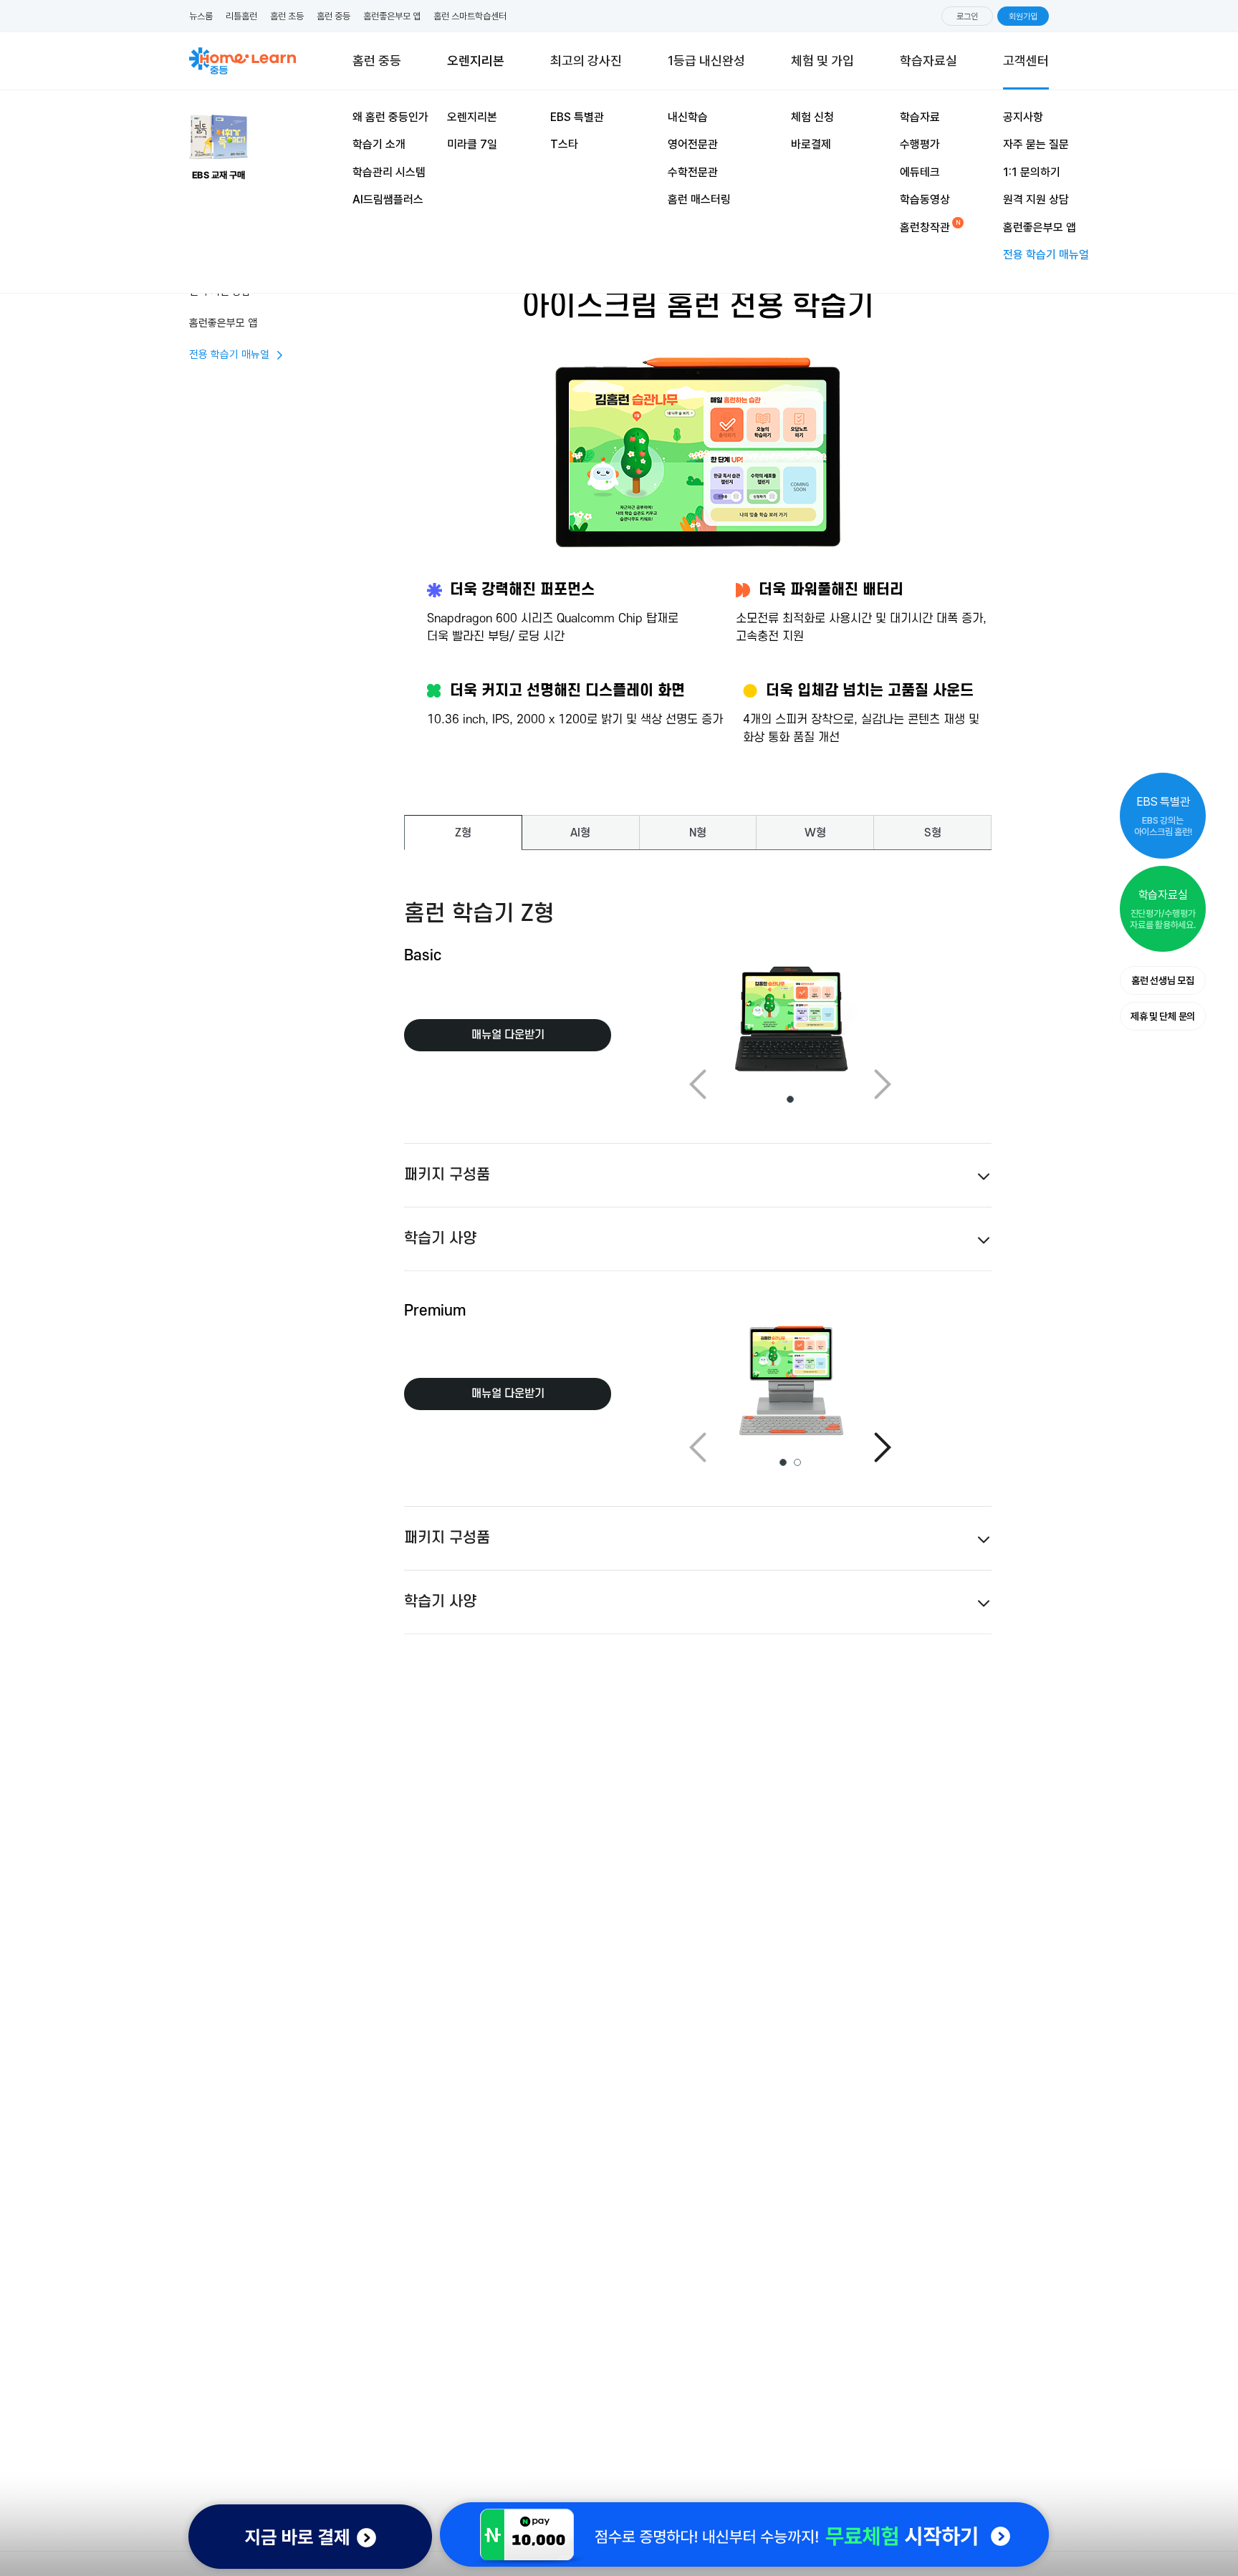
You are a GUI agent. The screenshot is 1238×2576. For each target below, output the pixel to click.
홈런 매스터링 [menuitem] (699, 199)
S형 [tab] (933, 833)
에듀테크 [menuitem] (920, 172)
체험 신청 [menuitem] (812, 117)
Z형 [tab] (463, 833)
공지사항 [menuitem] (1023, 117)
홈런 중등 (334, 16)
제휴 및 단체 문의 (1163, 1016)
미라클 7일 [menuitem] (472, 144)
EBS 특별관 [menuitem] (577, 117)
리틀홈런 (241, 16)
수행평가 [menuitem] (920, 144)
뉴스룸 (201, 16)
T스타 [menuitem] (564, 144)
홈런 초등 (287, 16)
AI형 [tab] (580, 833)
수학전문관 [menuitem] (693, 172)
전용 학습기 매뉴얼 (229, 354)
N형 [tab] (698, 833)
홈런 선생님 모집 (1162, 980)
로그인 (967, 16)
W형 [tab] (815, 833)
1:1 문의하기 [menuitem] (1032, 172)
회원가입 (1023, 16)
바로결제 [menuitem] (811, 144)
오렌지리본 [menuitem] (472, 117)
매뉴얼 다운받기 (508, 1035)
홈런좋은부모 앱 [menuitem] (1040, 227)
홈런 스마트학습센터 (470, 16)
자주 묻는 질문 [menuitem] (1036, 144)
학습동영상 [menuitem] (925, 199)
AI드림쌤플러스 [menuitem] (388, 199)
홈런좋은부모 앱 (392, 16)
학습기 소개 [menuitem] (379, 144)
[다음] (883, 1447)
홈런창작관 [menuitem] (925, 227)
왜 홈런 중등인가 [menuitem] (390, 117)
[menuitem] (822, 61)
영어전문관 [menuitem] (693, 144)
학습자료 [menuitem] (920, 117)
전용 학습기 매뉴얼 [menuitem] (1046, 255)
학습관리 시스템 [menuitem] (389, 172)
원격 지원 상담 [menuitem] (1036, 199)
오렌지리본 (476, 64)
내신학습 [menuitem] (688, 117)
